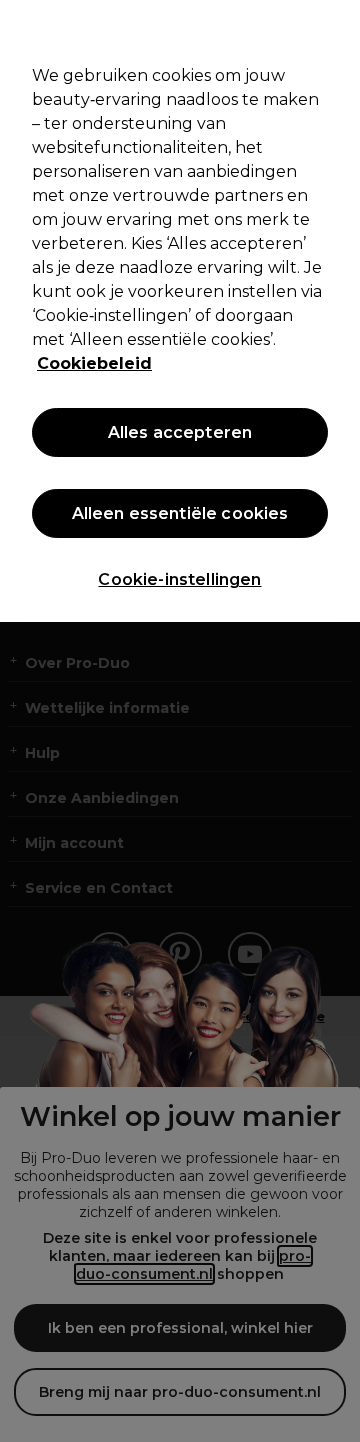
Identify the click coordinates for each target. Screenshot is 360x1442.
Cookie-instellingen (179, 579)
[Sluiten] (336, 28)
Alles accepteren (180, 432)
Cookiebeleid (94, 363)
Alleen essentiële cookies (180, 513)
